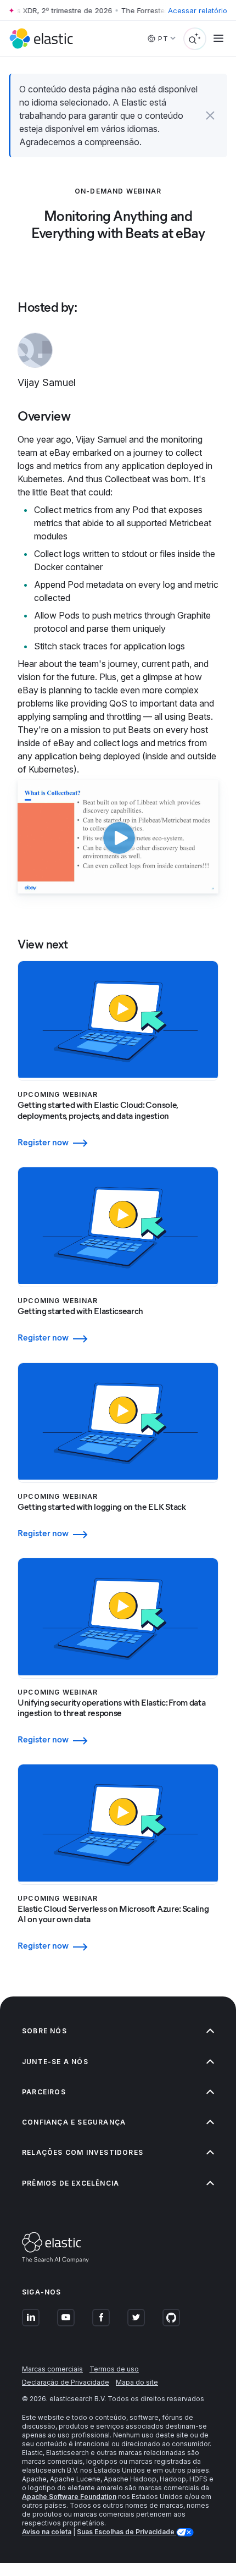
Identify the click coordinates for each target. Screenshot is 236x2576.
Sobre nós (44, 2031)
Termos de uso (114, 2369)
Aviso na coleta (47, 2532)
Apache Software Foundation (69, 2497)
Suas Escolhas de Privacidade (127, 2532)
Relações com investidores (83, 2152)
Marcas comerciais (52, 2369)
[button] (210, 115)
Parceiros (44, 2092)
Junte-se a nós (55, 2062)
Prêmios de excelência (71, 2183)
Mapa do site (137, 2382)
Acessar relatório (198, 10)
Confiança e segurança (74, 2122)
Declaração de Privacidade (66, 2382)
